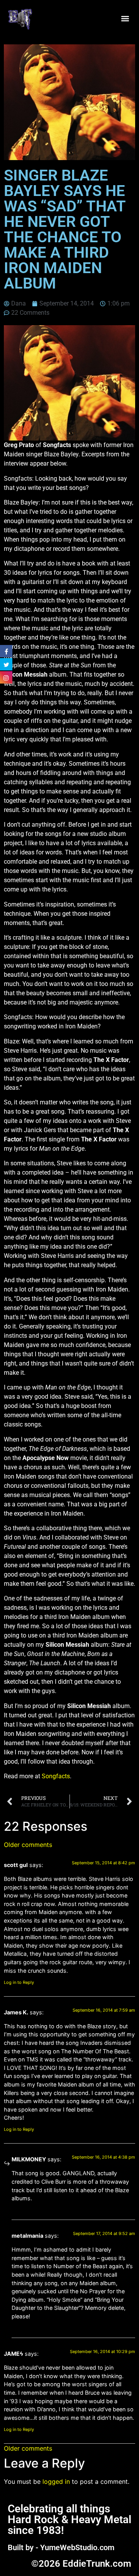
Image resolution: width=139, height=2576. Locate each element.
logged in (56, 2481)
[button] (125, 18)
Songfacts (56, 1776)
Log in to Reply (19, 1982)
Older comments (28, 1845)
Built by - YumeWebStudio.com (61, 2547)
